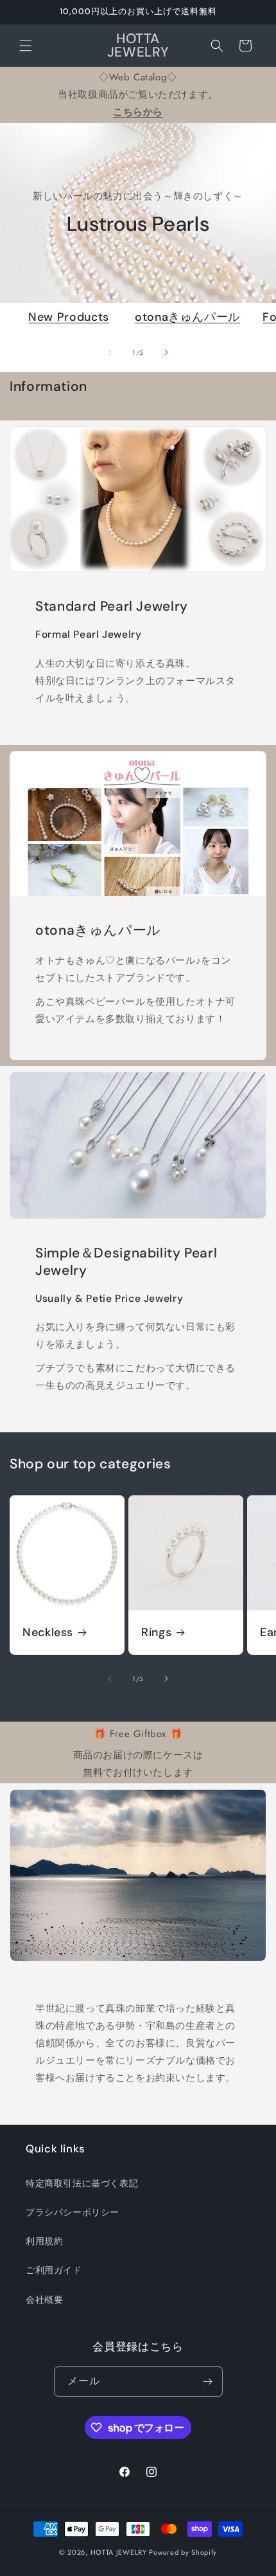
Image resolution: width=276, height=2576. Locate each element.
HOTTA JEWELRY (119, 2552)
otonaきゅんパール (187, 317)
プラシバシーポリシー (73, 2212)
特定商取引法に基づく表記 (82, 2183)
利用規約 (44, 2241)
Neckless (48, 1633)
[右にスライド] (166, 352)
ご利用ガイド (54, 2270)
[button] (26, 46)
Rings (156, 1633)
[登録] (208, 2382)
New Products (69, 317)
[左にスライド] (110, 352)
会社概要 (44, 2300)
